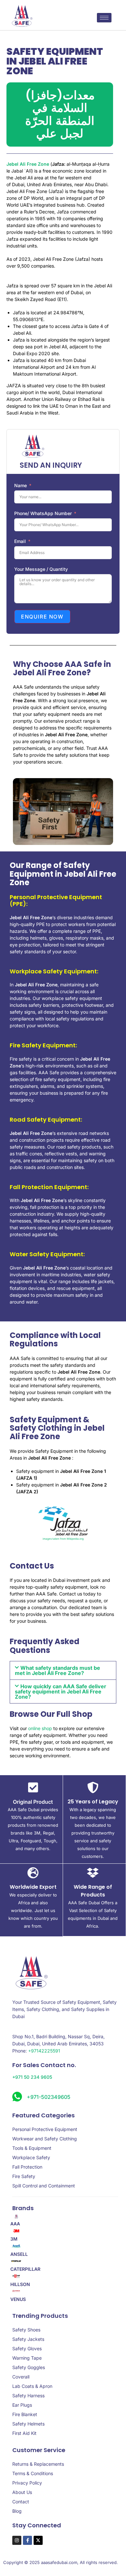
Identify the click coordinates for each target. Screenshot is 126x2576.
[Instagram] (17, 2540)
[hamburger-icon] (104, 18)
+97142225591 (44, 2051)
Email (20, 541)
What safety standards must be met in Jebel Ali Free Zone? (58, 1670)
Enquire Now (42, 617)
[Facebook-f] (27, 2540)
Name (21, 485)
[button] (63, 1670)
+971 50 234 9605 (32, 2077)
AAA (15, 2224)
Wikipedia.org (75, 1539)
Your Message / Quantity (41, 569)
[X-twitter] (38, 2540)
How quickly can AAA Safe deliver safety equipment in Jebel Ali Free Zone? (61, 1691)
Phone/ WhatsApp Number (43, 513)
